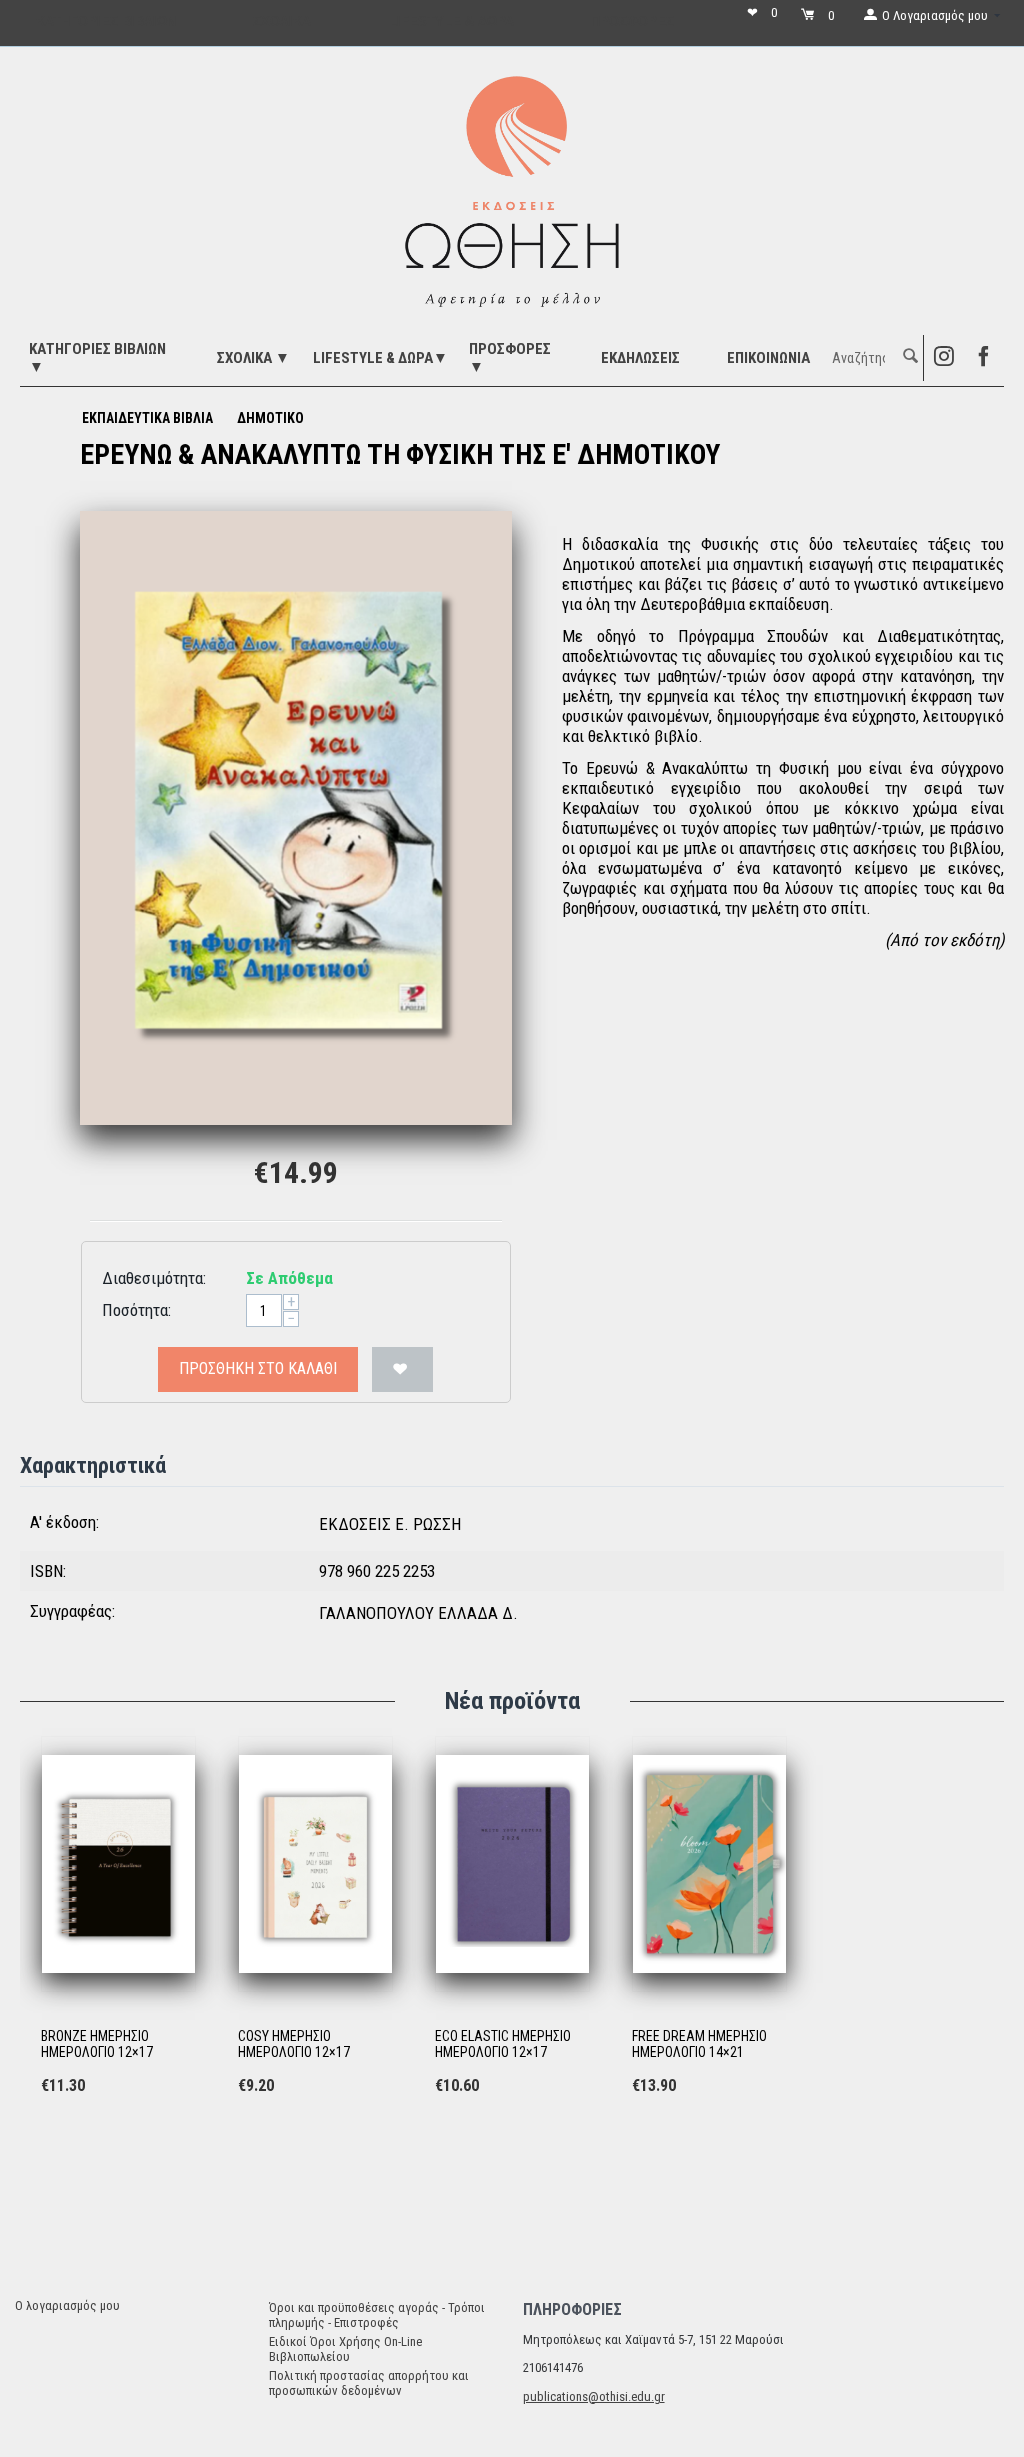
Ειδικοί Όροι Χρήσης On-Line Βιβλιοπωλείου (345, 2349)
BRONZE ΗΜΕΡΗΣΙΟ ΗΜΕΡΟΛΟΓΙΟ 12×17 (97, 2044)
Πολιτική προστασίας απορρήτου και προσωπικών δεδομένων (369, 2383)
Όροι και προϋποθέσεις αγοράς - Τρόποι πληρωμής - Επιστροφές (377, 2315)
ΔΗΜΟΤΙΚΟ (270, 418)
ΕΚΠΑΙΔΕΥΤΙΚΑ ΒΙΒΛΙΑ (147, 418)
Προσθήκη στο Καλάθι (258, 1368)
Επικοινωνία (768, 358)
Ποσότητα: (136, 1310)
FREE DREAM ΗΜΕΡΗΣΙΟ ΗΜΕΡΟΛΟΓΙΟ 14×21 (699, 2044)
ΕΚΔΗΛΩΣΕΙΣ (640, 358)
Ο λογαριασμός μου (67, 2305)
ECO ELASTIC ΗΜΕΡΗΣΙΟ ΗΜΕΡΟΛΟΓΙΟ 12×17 (503, 2044)
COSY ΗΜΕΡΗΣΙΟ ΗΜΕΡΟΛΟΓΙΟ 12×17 (294, 2044)
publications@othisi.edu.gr (594, 2396)
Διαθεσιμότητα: (154, 1278)
